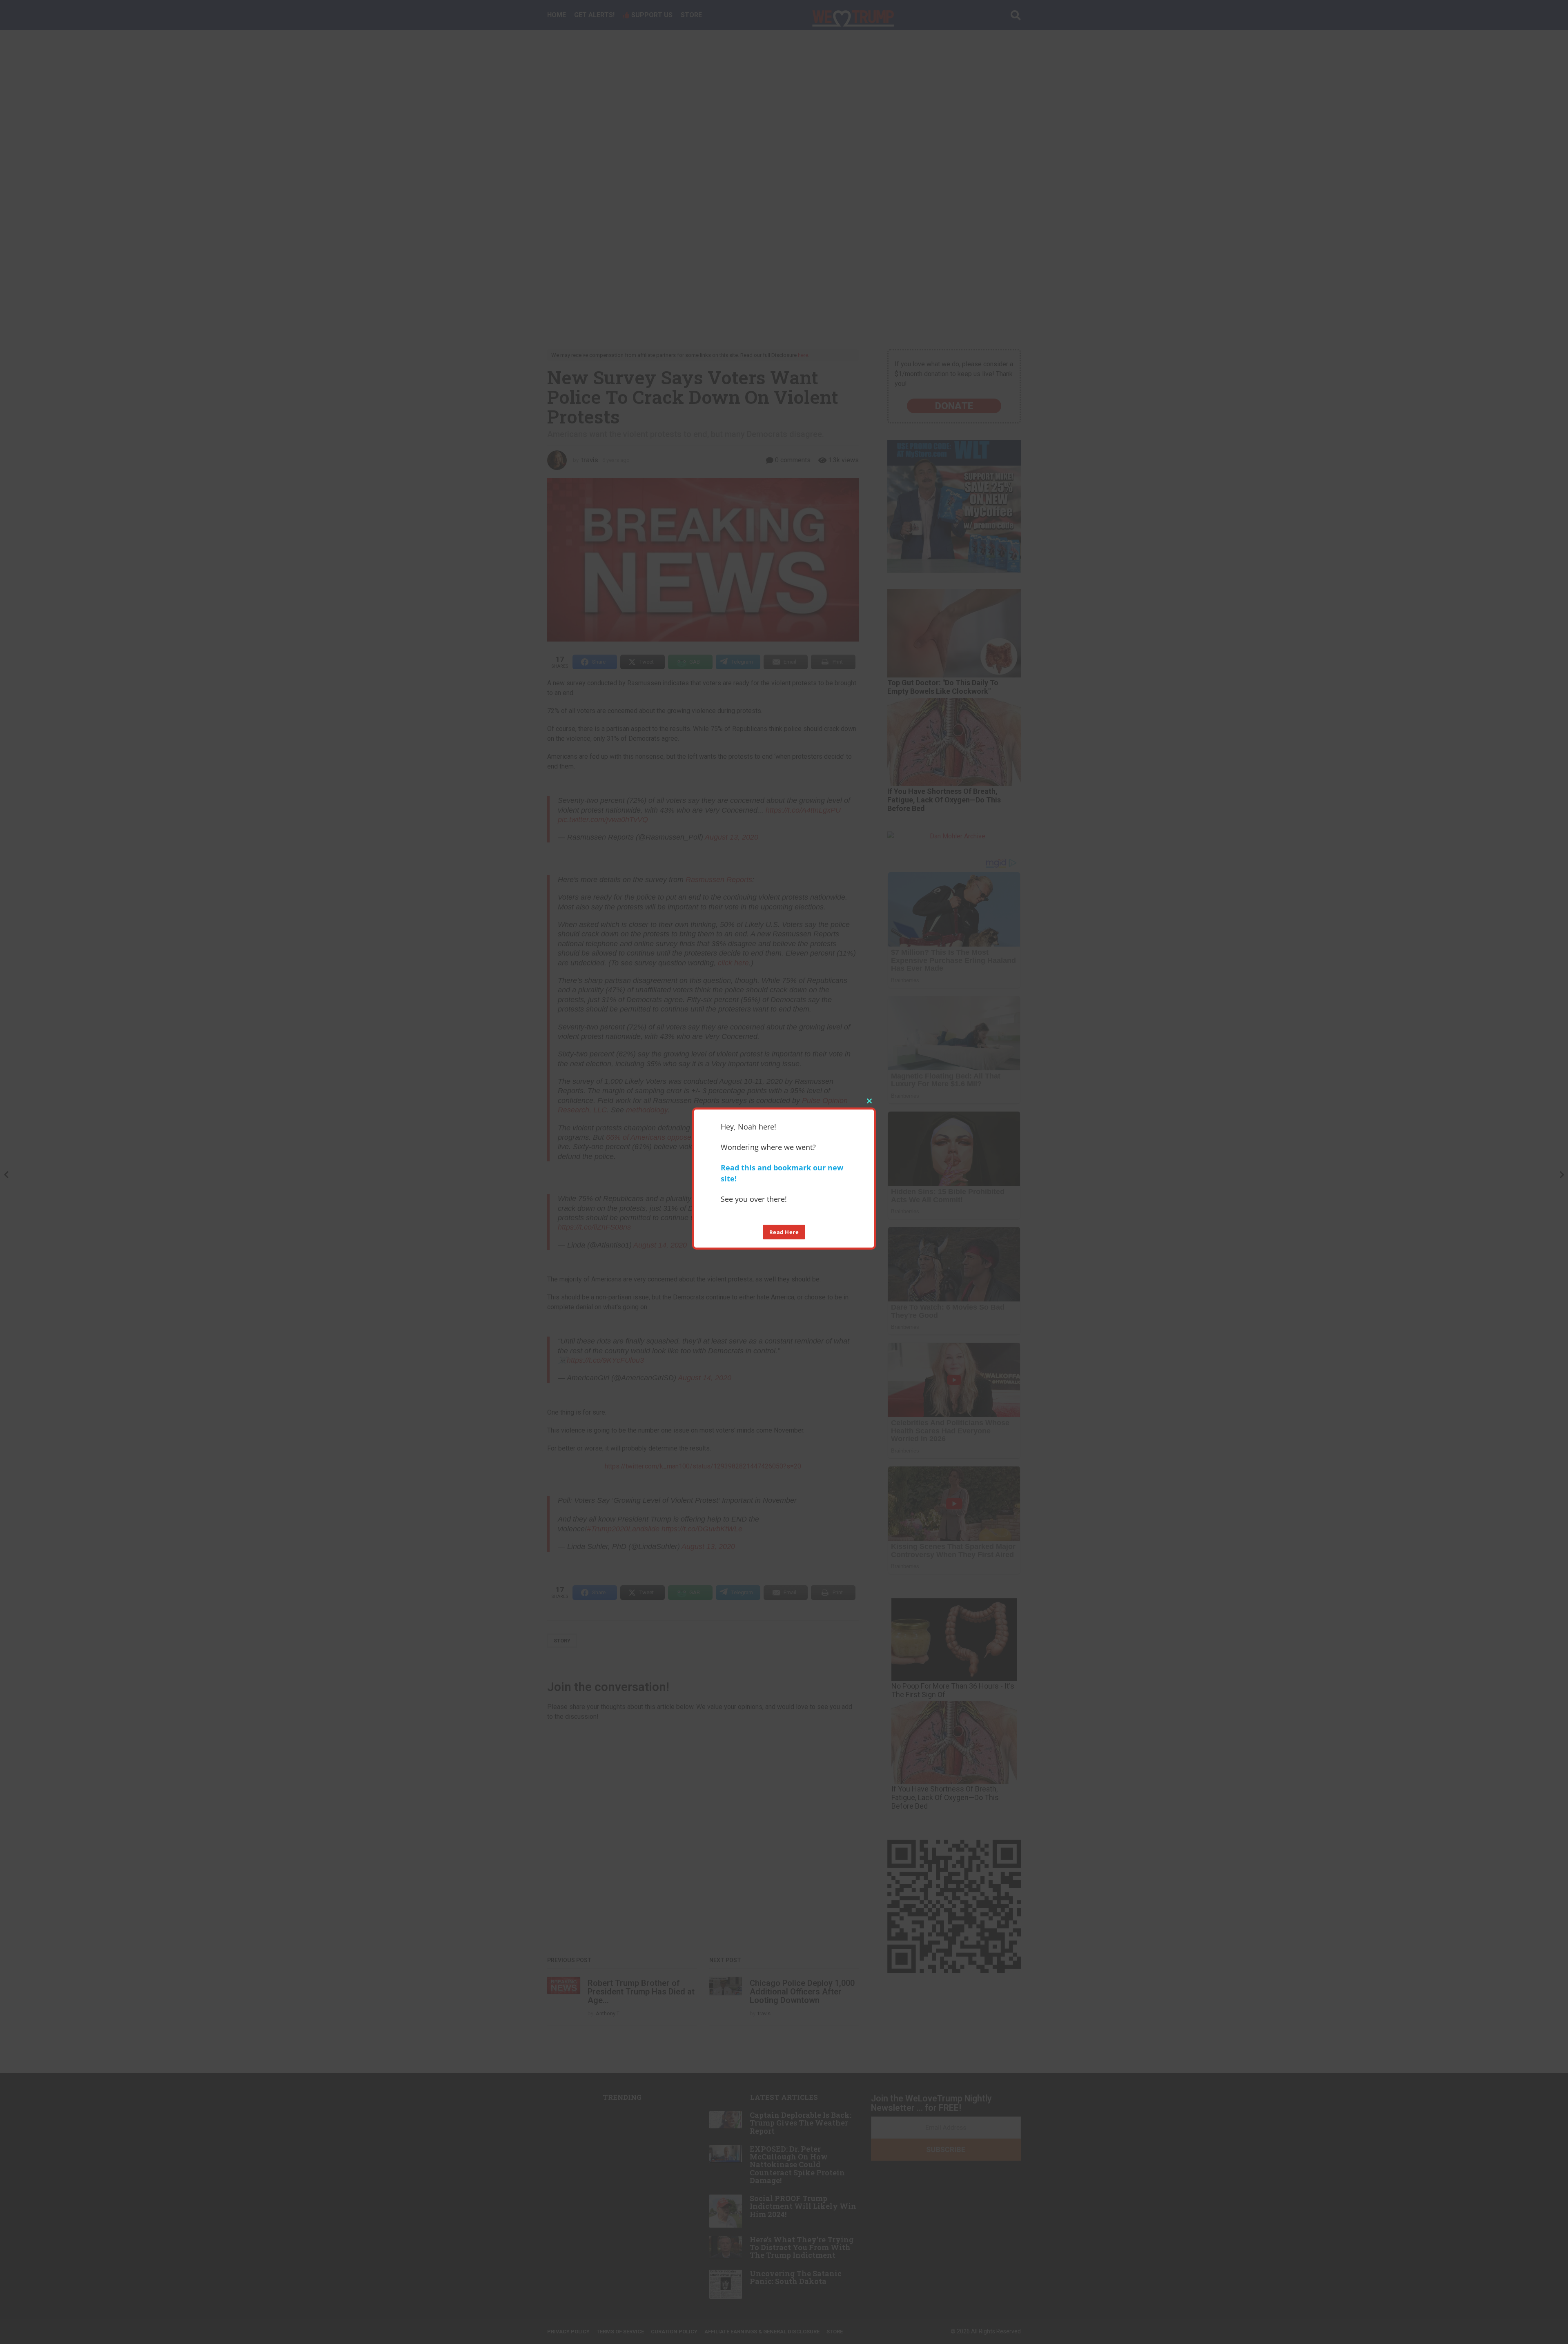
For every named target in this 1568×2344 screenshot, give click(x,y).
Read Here (784, 1232)
